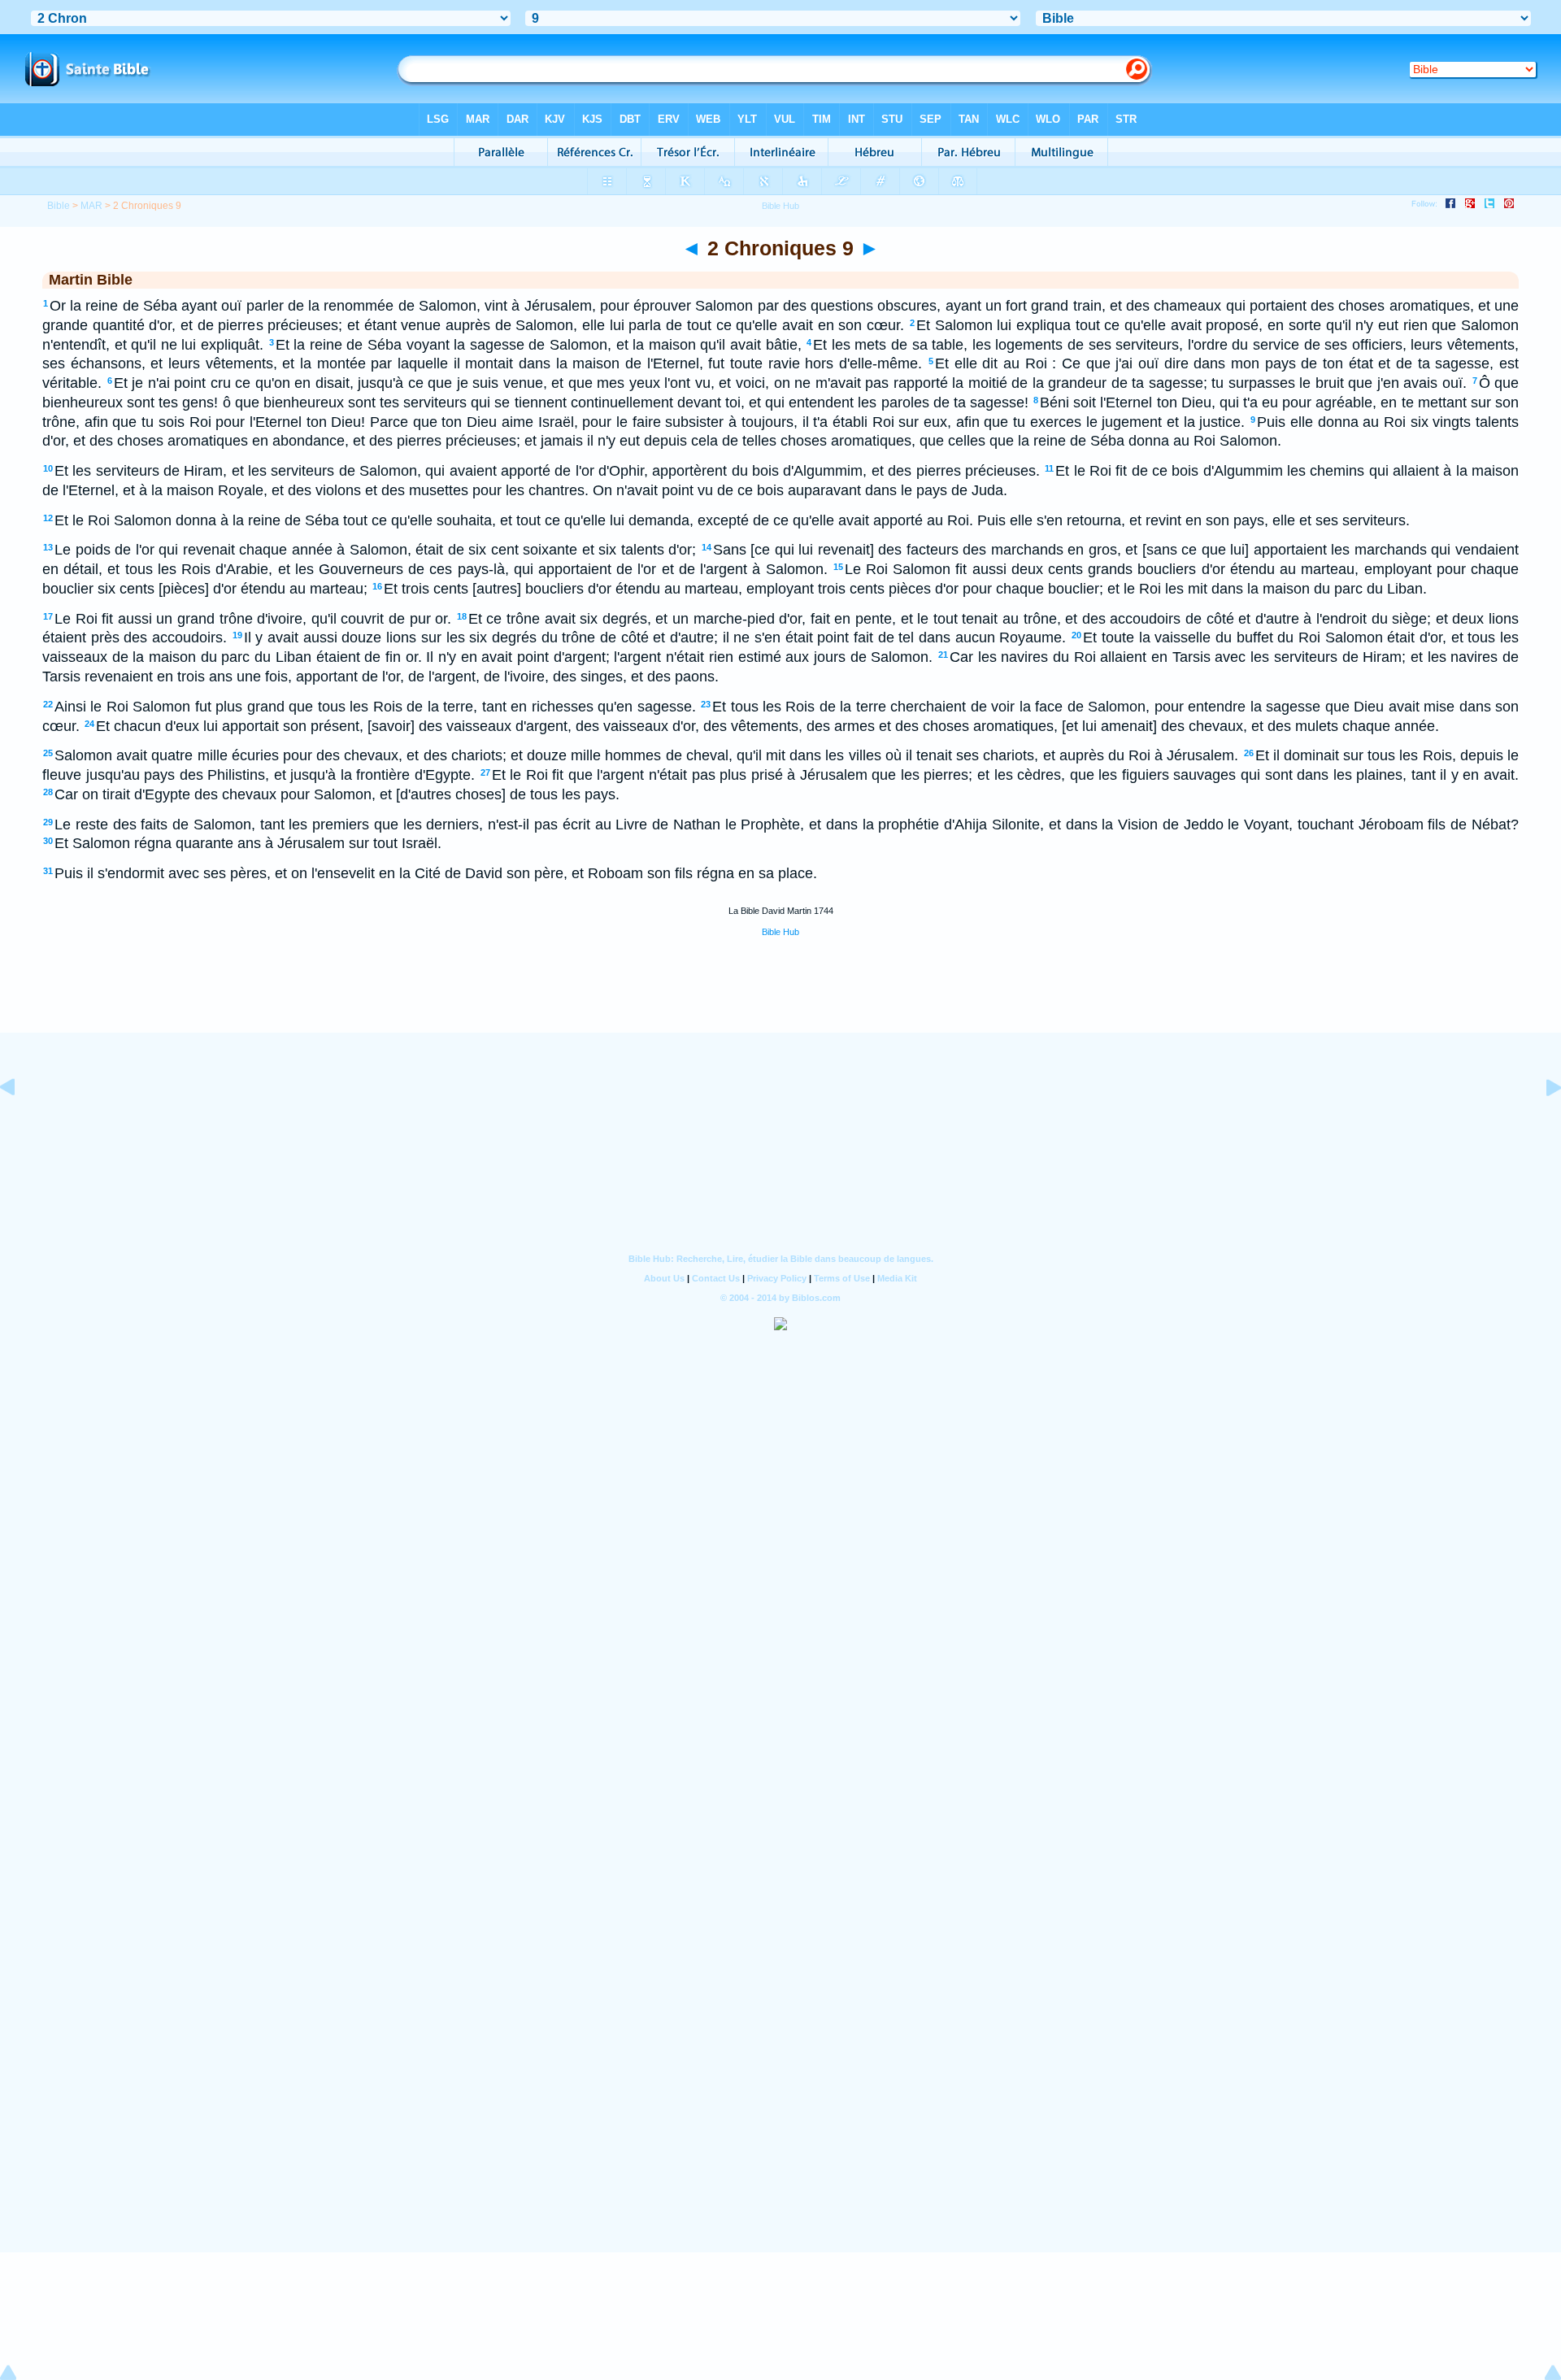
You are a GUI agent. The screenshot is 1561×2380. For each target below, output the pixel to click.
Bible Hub (780, 932)
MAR (91, 206)
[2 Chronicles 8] (20, 1124)
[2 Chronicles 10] (1541, 1124)
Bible (59, 206)
